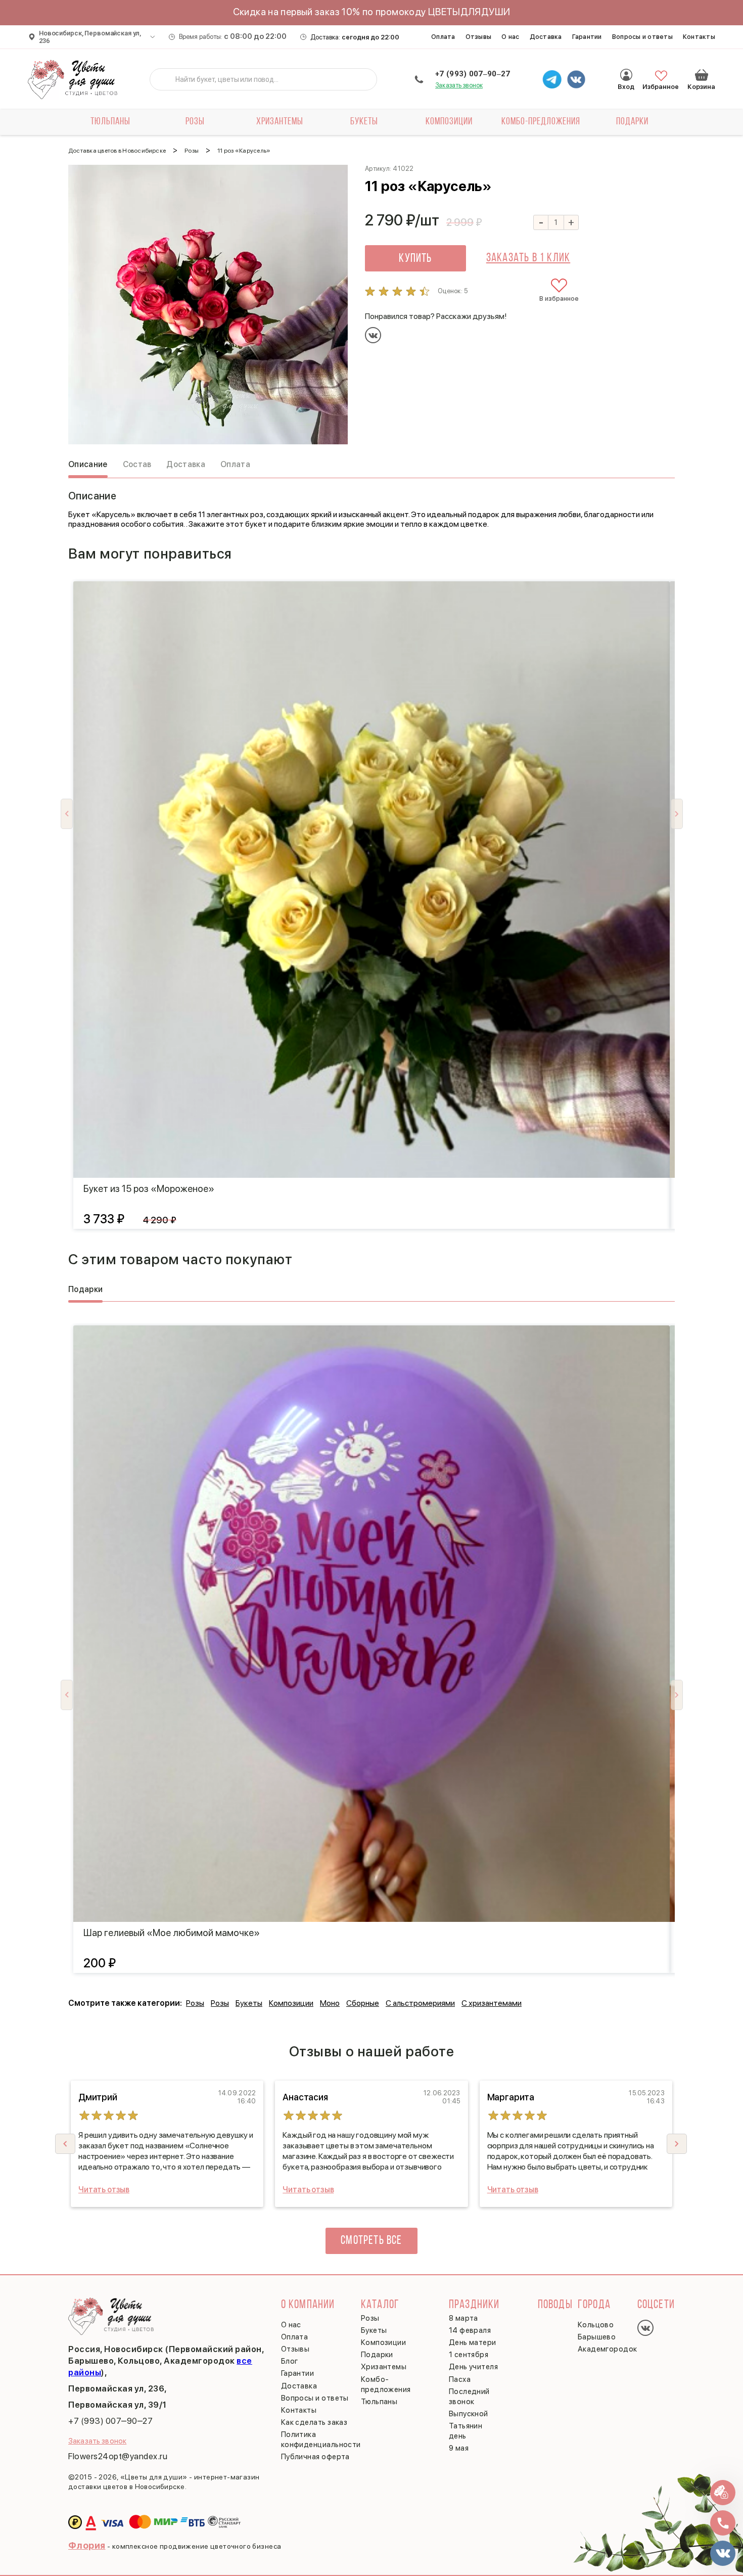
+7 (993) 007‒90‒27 (473, 74)
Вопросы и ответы (642, 37)
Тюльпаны (110, 122)
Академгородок (608, 2349)
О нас (510, 37)
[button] (677, 2144)
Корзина (702, 75)
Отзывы (479, 37)
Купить (415, 259)
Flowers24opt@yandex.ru (118, 2456)
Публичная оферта (315, 2457)
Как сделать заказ (314, 2422)
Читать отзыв (104, 2190)
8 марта (463, 2318)
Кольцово (596, 2325)
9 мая (459, 2448)
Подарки (632, 122)
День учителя (473, 2367)
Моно (330, 2003)
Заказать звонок (459, 85)
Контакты (699, 37)
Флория (87, 2545)
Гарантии (587, 37)
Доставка (546, 37)
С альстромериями (420, 2003)
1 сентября (469, 2355)
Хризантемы (280, 122)
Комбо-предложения (541, 122)
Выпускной (469, 2414)
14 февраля (470, 2330)
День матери (473, 2342)
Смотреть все (371, 2241)
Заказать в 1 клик (528, 258)
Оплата (443, 37)
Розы (195, 122)
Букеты (364, 122)
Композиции (449, 122)
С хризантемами (492, 2003)
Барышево (597, 2337)
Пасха (460, 2379)
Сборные (363, 2003)
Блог (290, 2361)
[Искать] (165, 79)
